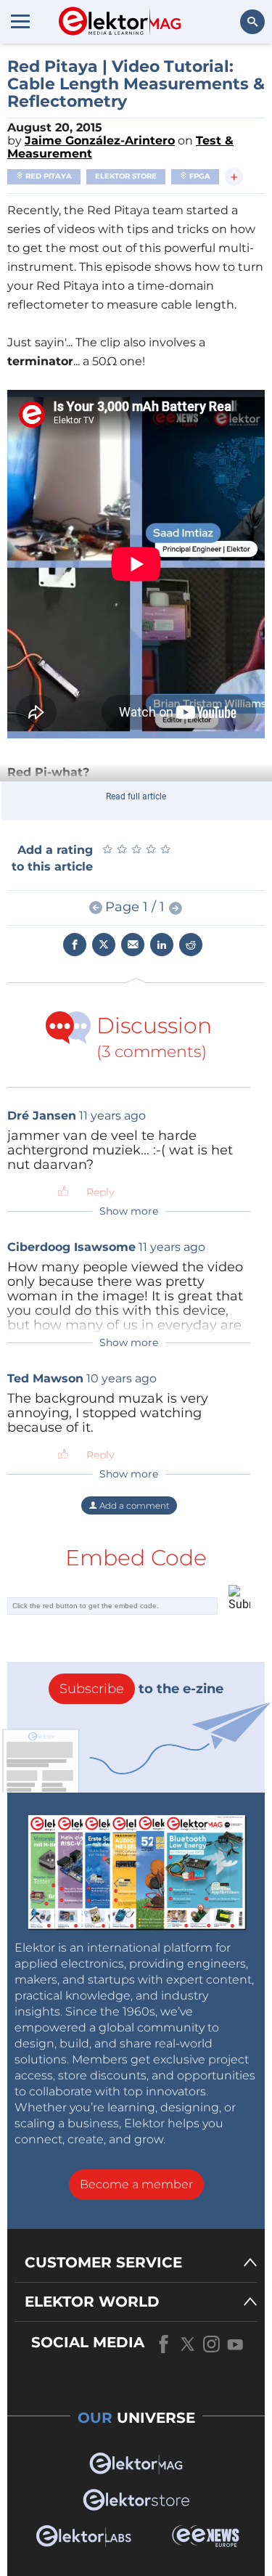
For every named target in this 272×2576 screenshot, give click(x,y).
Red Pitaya (48, 176)
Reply (100, 1192)
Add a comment (133, 1505)
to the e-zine (141, 1689)
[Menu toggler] (20, 21)
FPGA (199, 176)
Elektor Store (126, 176)
